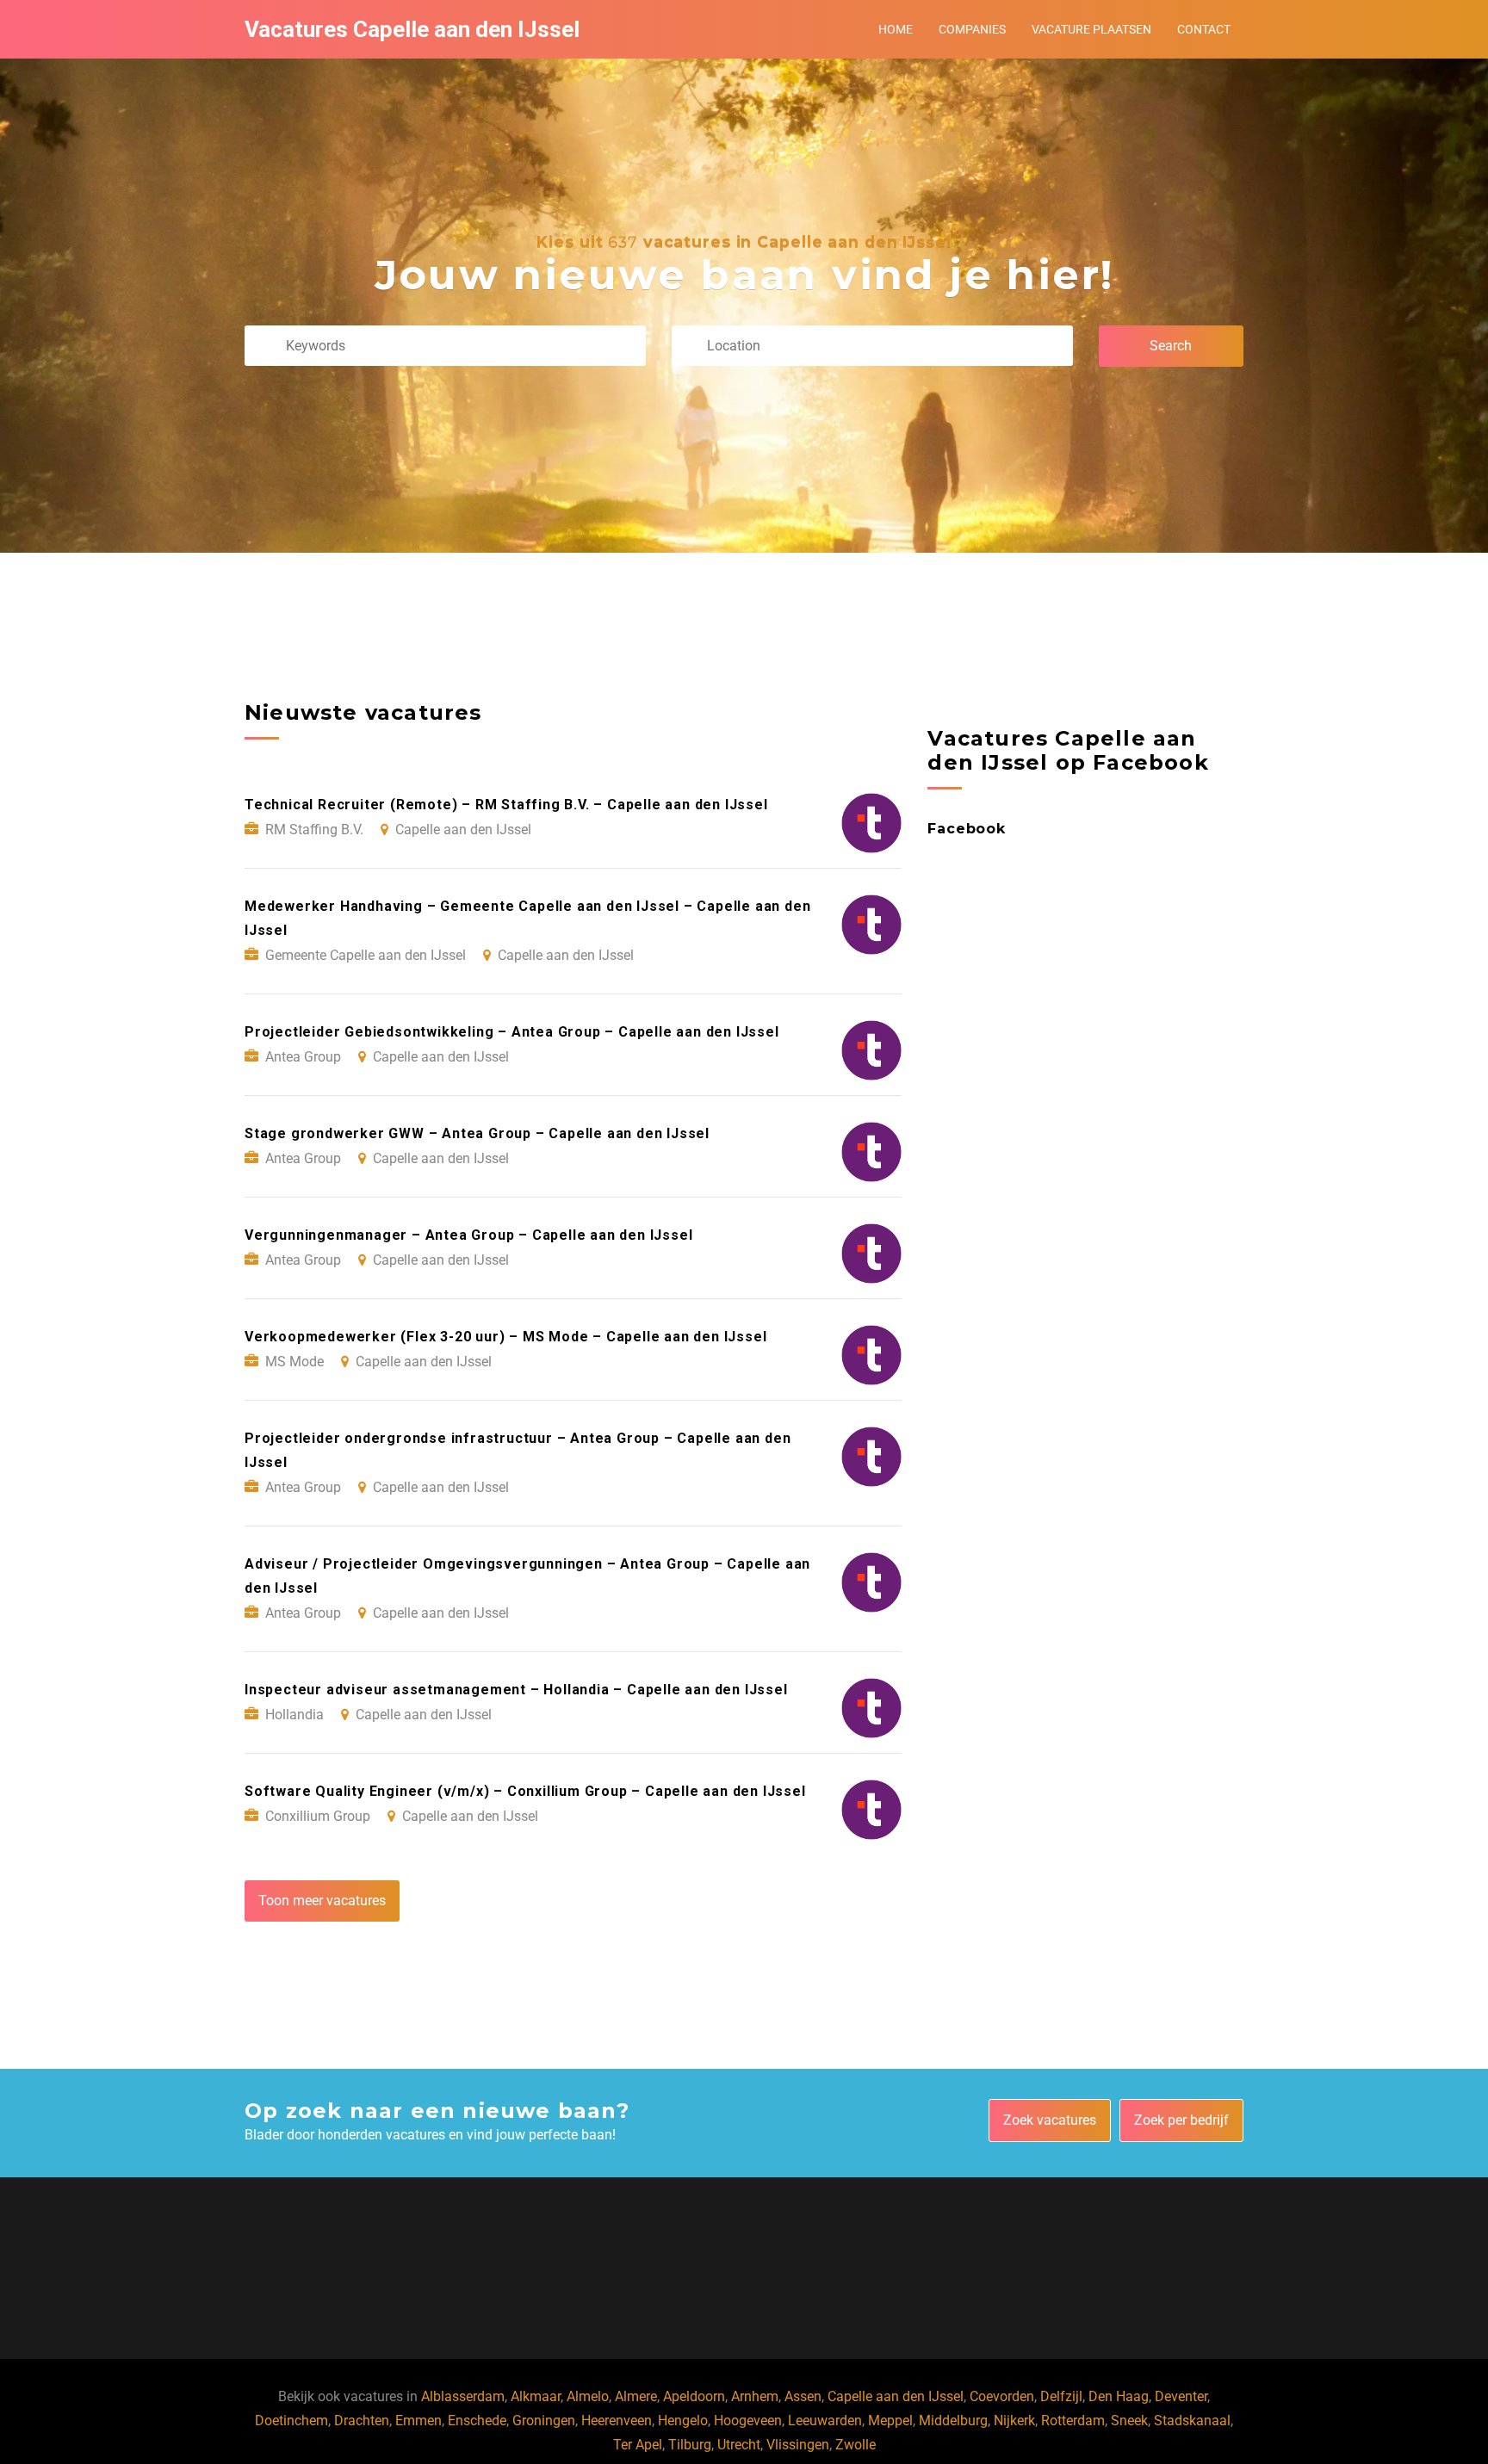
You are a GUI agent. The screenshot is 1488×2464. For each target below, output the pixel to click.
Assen (803, 2396)
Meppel (890, 2421)
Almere (636, 2396)
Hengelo (683, 2421)
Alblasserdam (463, 2396)
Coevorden (1002, 2396)
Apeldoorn (694, 2396)
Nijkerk (1014, 2421)
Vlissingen (798, 2445)
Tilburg (690, 2445)
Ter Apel (638, 2445)
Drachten (362, 2421)
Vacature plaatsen (1091, 29)
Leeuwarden (825, 2421)
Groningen (544, 2421)
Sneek (1129, 2421)
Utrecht (739, 2445)
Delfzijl (1061, 2396)
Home (896, 29)
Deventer (1181, 2396)
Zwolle (856, 2445)
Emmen (418, 2421)
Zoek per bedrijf (1181, 2120)
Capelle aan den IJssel (896, 2396)
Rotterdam (1073, 2421)
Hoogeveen (748, 2421)
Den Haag (1119, 2396)
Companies (972, 29)
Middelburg (953, 2421)
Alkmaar (536, 2396)
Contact (1204, 29)
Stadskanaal (1192, 2421)
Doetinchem (291, 2421)
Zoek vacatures (1050, 2120)
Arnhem (755, 2396)
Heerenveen (617, 2421)
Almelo (588, 2396)
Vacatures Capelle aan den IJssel (412, 29)
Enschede (477, 2421)
